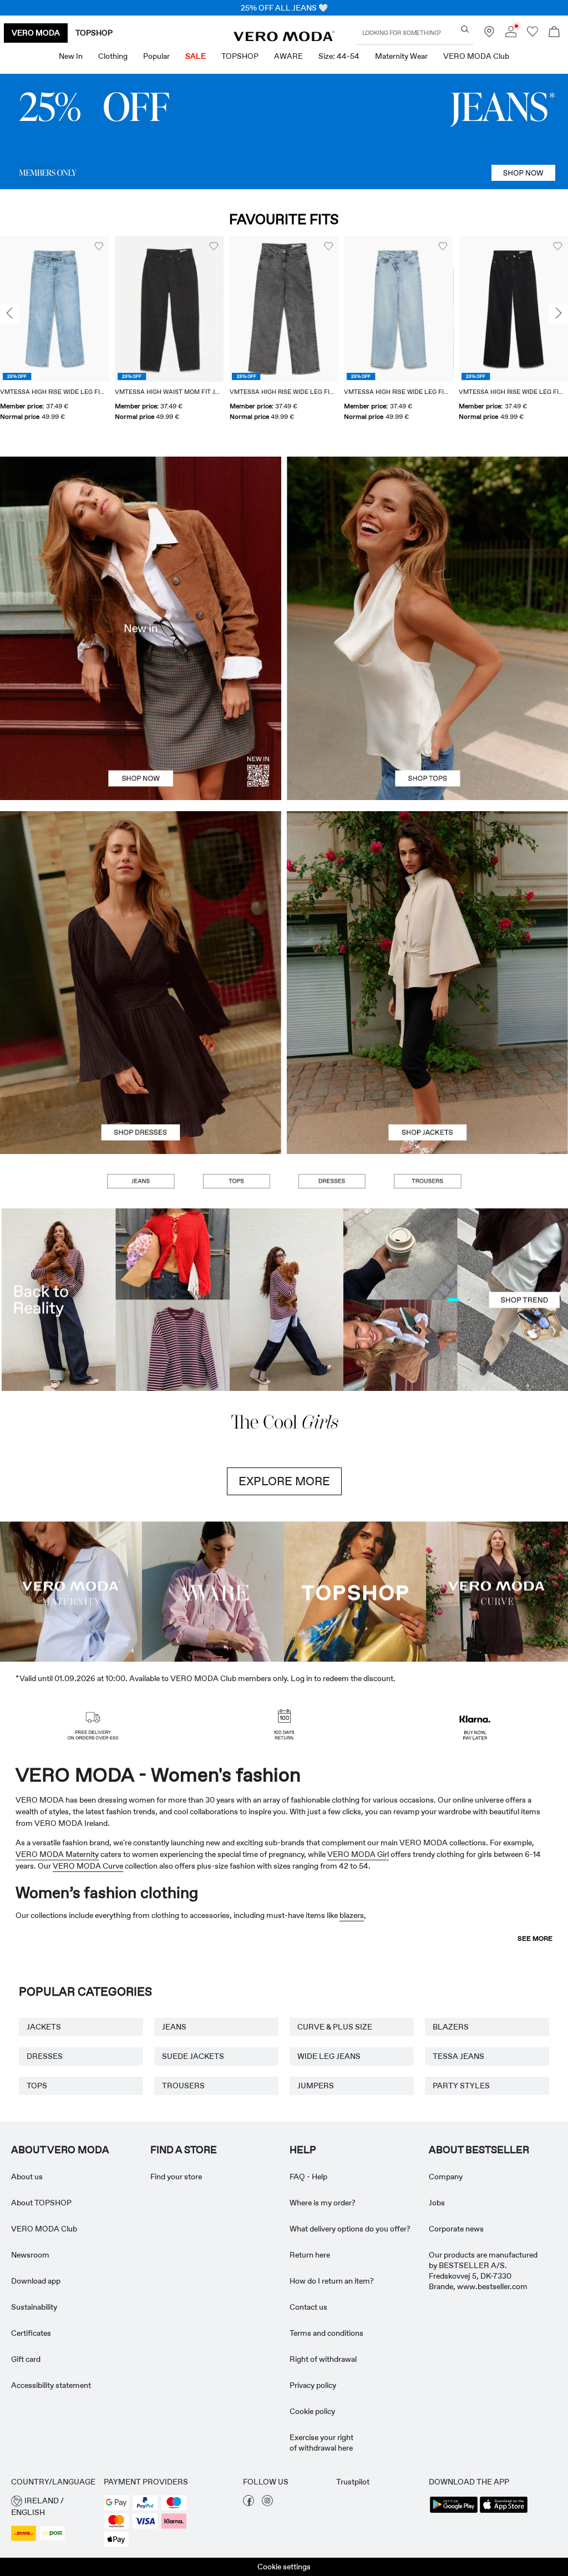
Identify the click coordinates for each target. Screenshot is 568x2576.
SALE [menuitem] (196, 56)
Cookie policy (312, 2411)
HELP (303, 2150)
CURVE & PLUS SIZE (335, 2027)
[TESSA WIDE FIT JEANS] (284, 1300)
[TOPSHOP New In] (355, 1591)
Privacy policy (313, 2385)
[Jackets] (427, 1068)
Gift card (26, 2359)
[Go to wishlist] (532, 34)
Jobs (437, 2203)
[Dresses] (141, 1068)
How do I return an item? (332, 2281)
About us (27, 2177)
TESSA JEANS (458, 2056)
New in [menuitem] (71, 56)
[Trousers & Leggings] (427, 1181)
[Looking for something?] (465, 29)
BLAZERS (451, 2027)
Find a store (184, 2150)
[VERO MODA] (284, 38)
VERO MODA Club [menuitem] (476, 56)
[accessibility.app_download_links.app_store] (504, 2512)
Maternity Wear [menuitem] (401, 56)
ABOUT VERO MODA (60, 2150)
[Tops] (427, 714)
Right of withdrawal (323, 2359)
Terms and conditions (326, 2333)
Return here (310, 2255)
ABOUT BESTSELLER (479, 2150)
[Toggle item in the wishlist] (99, 246)
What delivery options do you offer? (350, 2229)
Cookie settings (284, 2567)
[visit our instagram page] (267, 2503)
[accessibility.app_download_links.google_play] (454, 2512)
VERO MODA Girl (358, 1854)
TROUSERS (183, 2086)
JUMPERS (316, 2086)
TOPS (37, 2086)
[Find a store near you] (489, 34)
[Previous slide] (9, 313)
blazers (352, 1915)
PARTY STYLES (461, 2086)
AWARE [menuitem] (288, 56)
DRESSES (45, 2056)
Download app (36, 2281)
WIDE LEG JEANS (329, 2056)
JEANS (174, 2027)
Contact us (308, 2307)
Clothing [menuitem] (113, 56)
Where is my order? (323, 2203)
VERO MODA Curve (88, 1866)
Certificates (31, 2333)
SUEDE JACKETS (193, 2056)
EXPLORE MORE (284, 1481)
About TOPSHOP (41, 2203)
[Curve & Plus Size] (497, 1591)
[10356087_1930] (141, 897)
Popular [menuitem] (156, 56)
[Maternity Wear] (71, 1591)
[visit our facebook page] (248, 2503)
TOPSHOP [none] (94, 33)
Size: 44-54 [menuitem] (339, 56)
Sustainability (34, 2307)
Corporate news (456, 2229)
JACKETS (44, 2027)
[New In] (141, 628)
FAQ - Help (308, 2177)
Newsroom (30, 2255)
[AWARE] (213, 1591)
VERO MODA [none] (36, 33)
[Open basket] (554, 33)
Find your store (176, 2177)
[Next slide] (559, 313)
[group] (55, 335)
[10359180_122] (427, 897)
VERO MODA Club (44, 2229)
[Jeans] (284, 131)
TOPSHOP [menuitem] (240, 56)
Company (446, 2177)
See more (535, 1939)
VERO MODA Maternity (57, 1854)
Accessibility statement (51, 2385)
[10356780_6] (427, 542)
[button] (55, 308)
